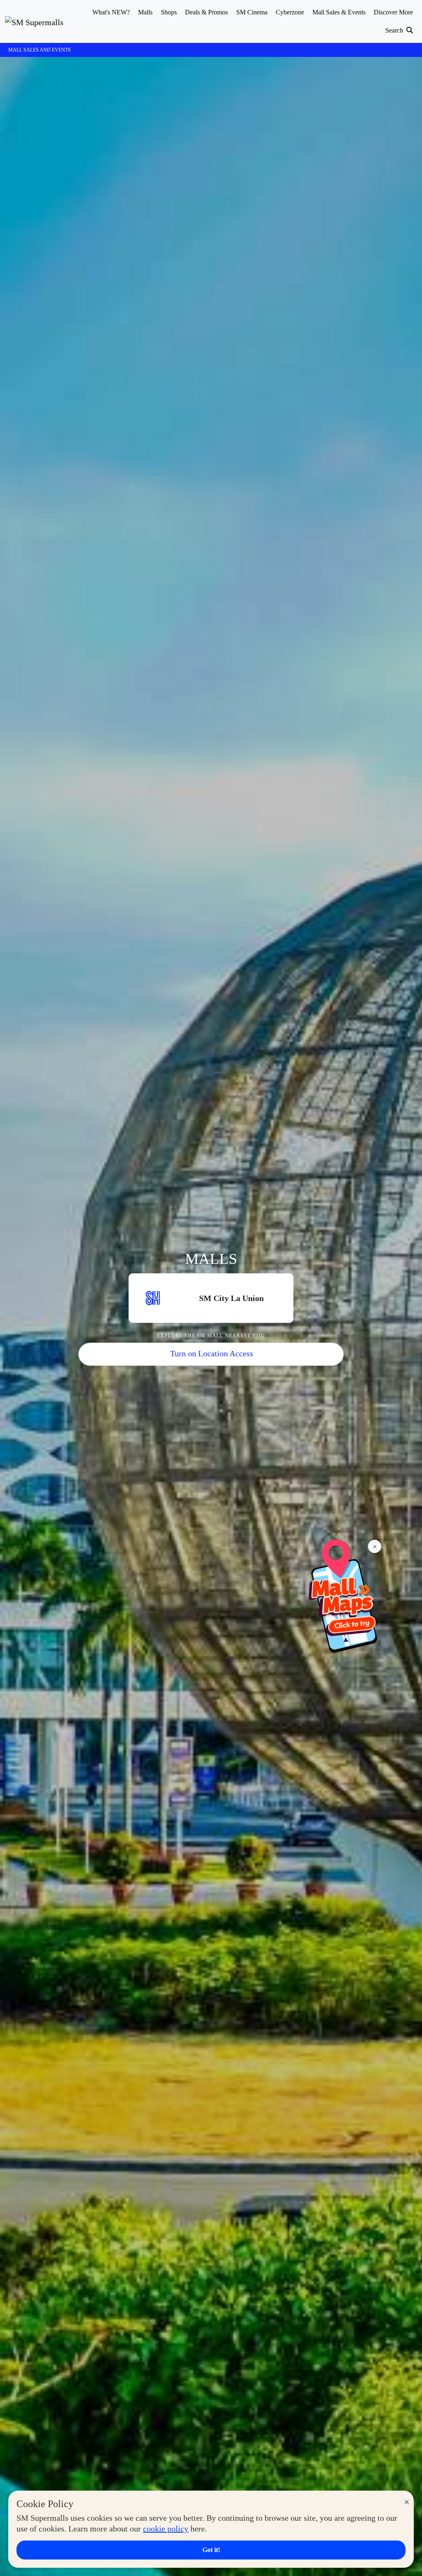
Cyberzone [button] (290, 12)
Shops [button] (169, 12)
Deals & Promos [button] (206, 12)
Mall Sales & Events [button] (339, 12)
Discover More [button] (393, 12)
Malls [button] (145, 12)
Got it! (211, 2550)
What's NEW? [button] (111, 12)
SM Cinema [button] (252, 12)
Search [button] (395, 30)
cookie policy (166, 2529)
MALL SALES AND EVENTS (40, 50)
